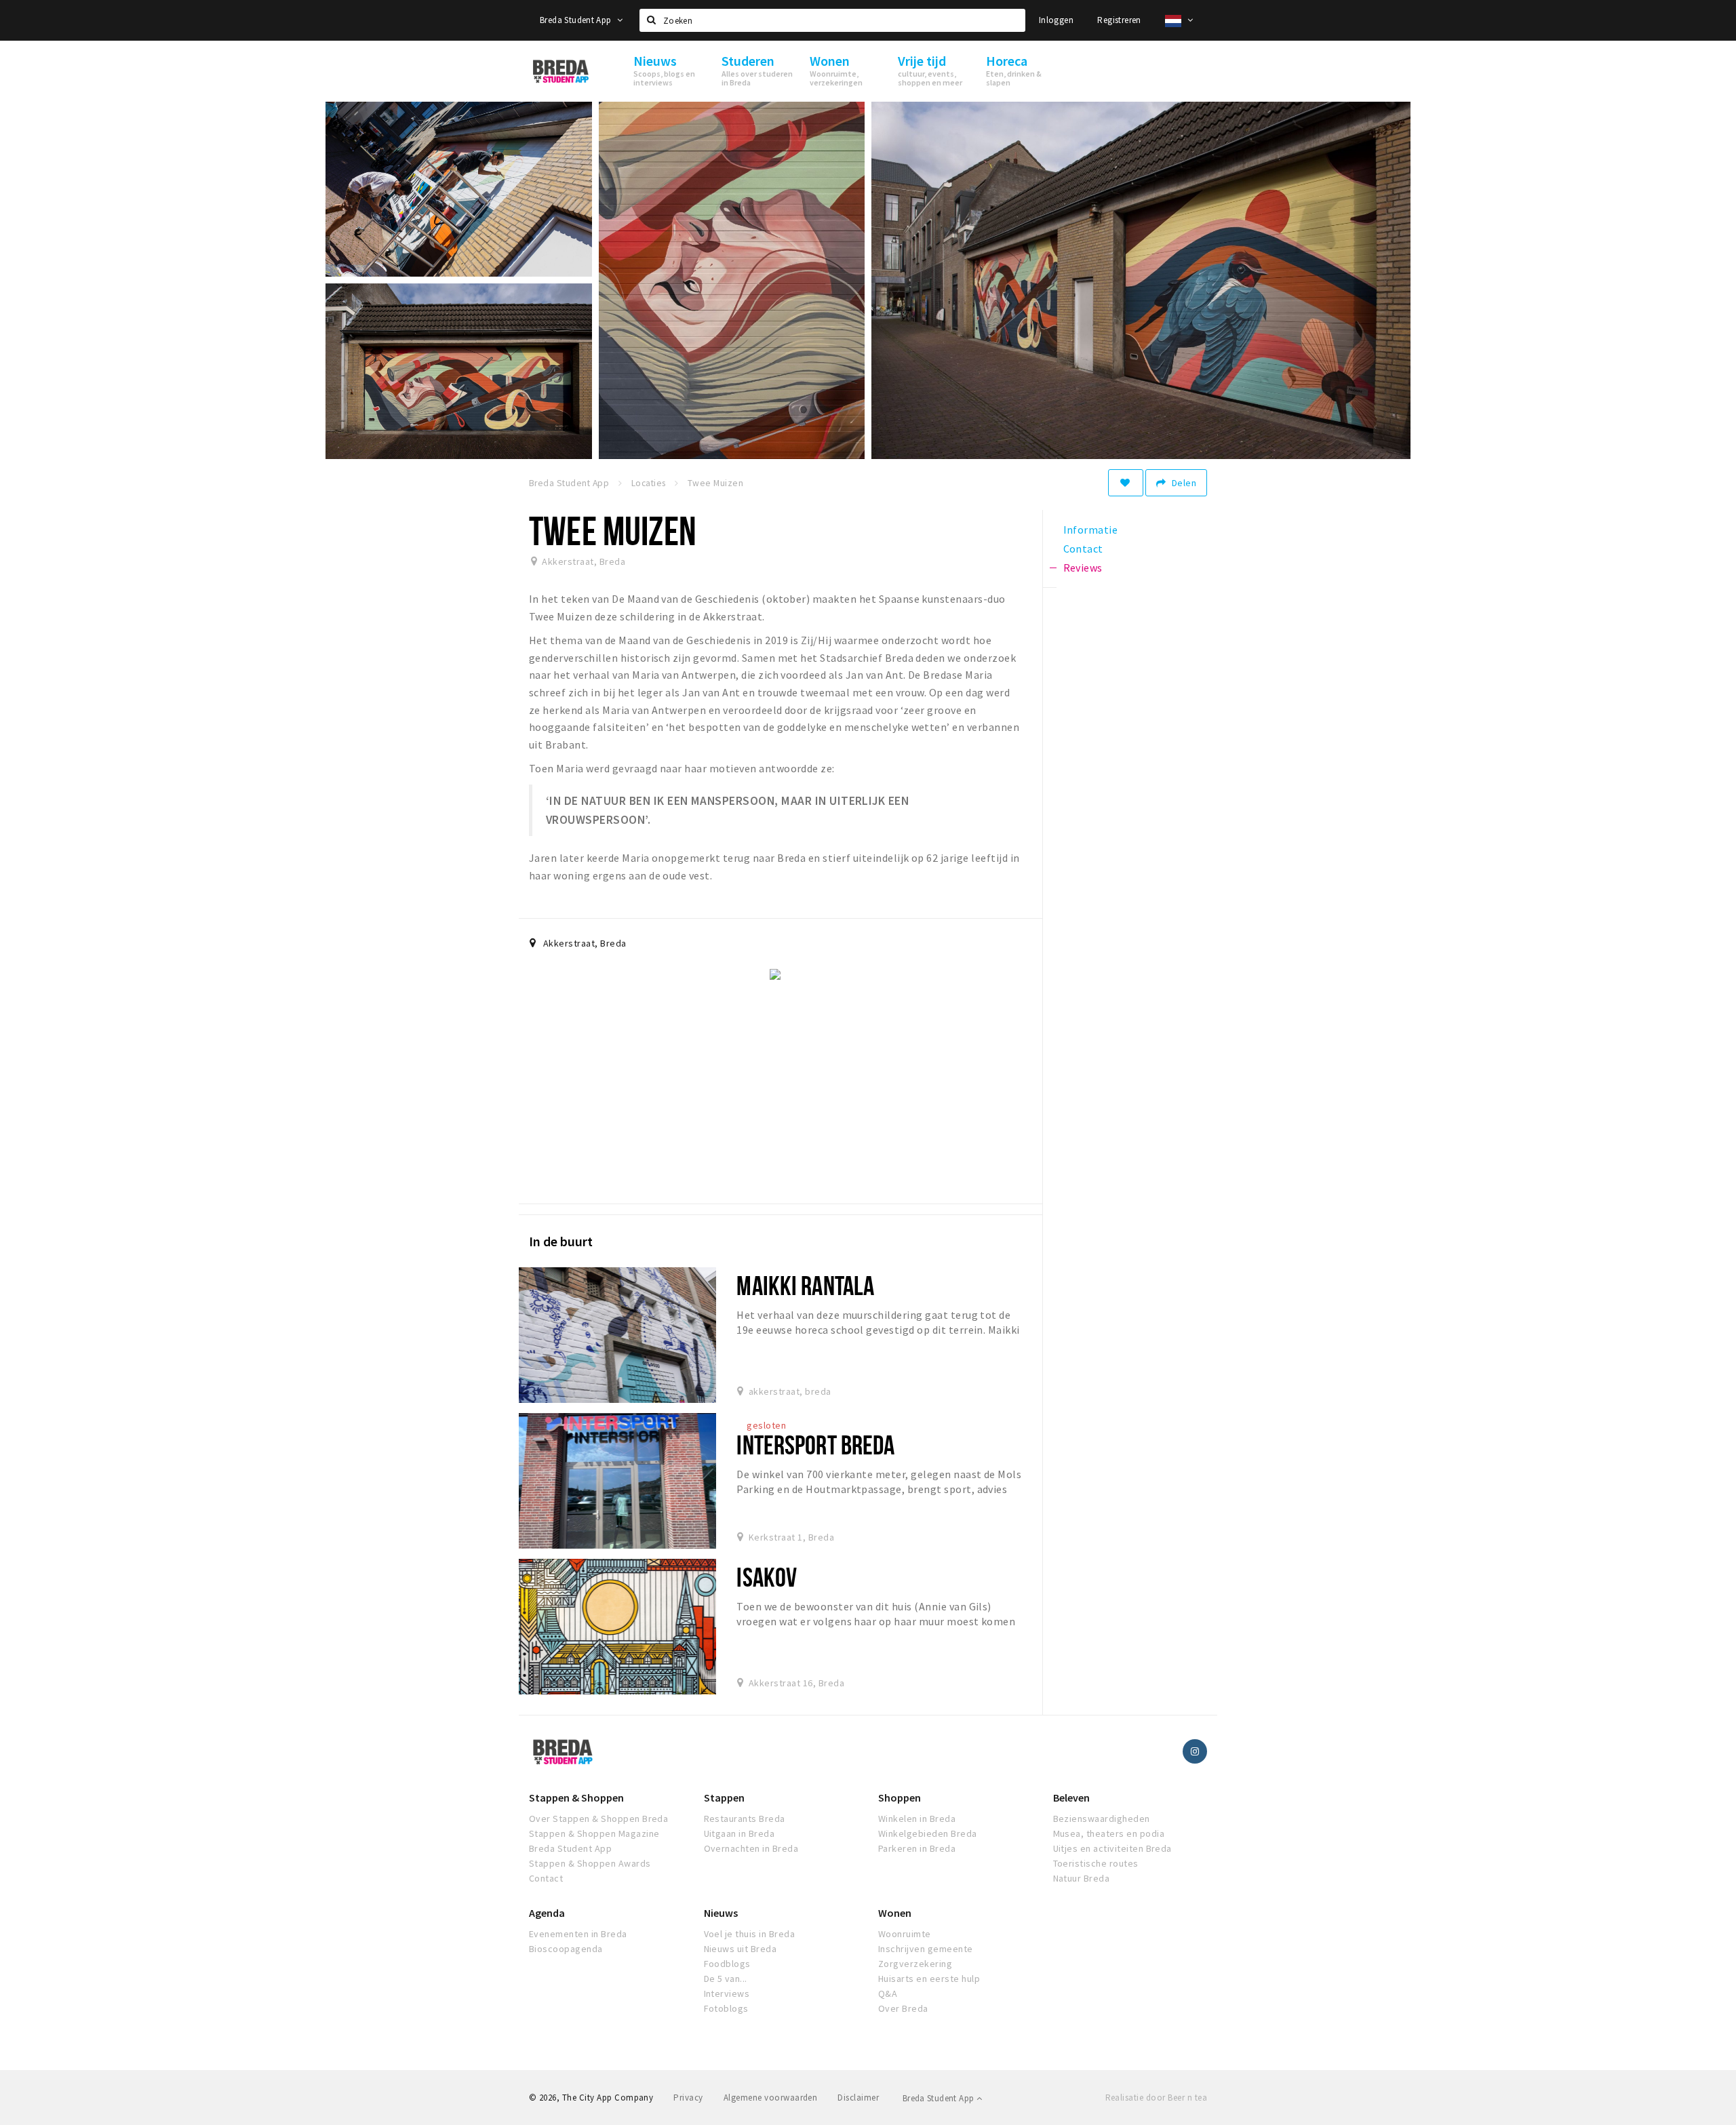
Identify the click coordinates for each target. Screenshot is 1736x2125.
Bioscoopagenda (566, 1949)
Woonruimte (905, 1934)
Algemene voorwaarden (771, 2098)
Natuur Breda (1082, 1878)
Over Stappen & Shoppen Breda (598, 1819)
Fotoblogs (726, 2008)
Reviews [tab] (1083, 568)
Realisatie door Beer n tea (1156, 2098)
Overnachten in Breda (751, 1848)
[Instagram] (1195, 1751)
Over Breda (903, 2008)
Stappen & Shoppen (576, 1798)
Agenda (547, 1913)
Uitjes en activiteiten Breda (1112, 1848)
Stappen (724, 1798)
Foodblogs (727, 1964)
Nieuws (721, 1913)
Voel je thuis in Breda (750, 1934)
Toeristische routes (1096, 1863)
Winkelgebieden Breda (928, 1833)
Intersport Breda (815, 1445)
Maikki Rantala (805, 1285)
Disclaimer (858, 2098)
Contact (546, 1878)
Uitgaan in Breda (739, 1833)
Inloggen (1056, 20)
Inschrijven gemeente (926, 1949)
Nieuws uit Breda (741, 1949)
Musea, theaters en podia (1109, 1833)
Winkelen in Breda (917, 1819)
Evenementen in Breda (578, 1934)
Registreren (1119, 20)
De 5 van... (726, 1979)
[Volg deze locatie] (1126, 483)
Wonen (895, 1913)
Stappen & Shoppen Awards (590, 1863)
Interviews (727, 1993)
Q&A (888, 1993)
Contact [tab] (1083, 549)
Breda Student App (577, 20)
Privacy (688, 2098)
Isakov (767, 1577)
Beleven (1071, 1798)
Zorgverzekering (915, 1964)
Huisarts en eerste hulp (929, 1979)
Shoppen (900, 1798)
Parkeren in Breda (917, 1848)
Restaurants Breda (745, 1819)
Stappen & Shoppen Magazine (594, 1833)
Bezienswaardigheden (1102, 1819)
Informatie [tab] (1091, 530)
